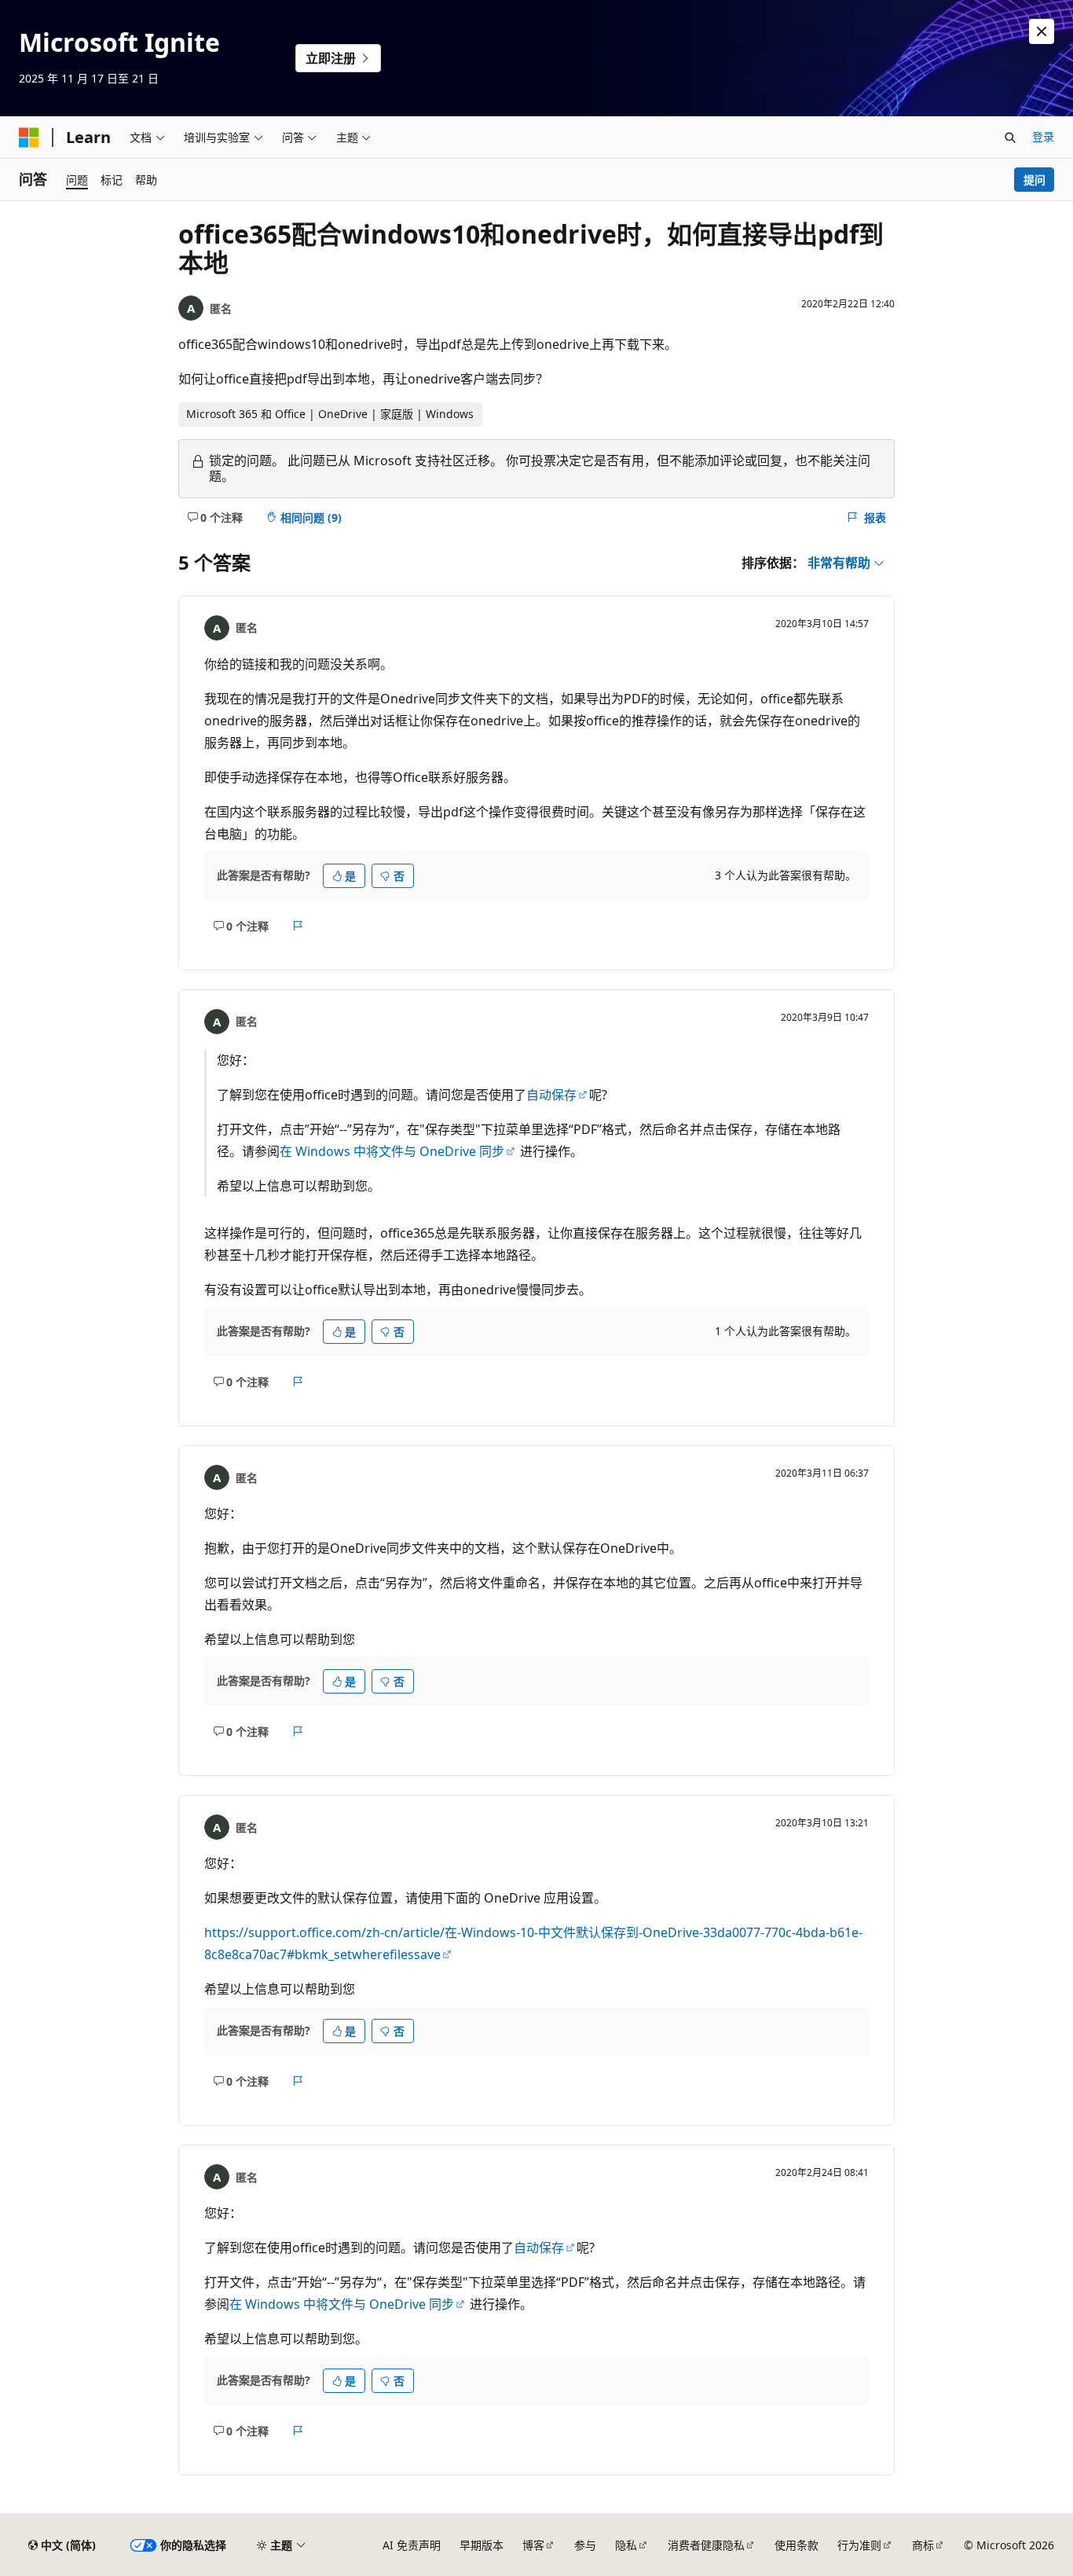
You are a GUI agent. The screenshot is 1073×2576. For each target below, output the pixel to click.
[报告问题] (298, 926)
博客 (533, 2545)
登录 (1043, 136)
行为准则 (859, 2545)
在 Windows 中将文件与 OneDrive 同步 (392, 1151)
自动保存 (551, 1095)
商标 (923, 2545)
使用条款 (797, 2545)
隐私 (626, 2545)
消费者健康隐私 (706, 2545)
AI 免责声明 (412, 2545)
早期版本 (482, 2545)
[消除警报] (1042, 31)
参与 (585, 2545)
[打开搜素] (1010, 138)
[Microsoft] (29, 138)
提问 (1035, 180)
